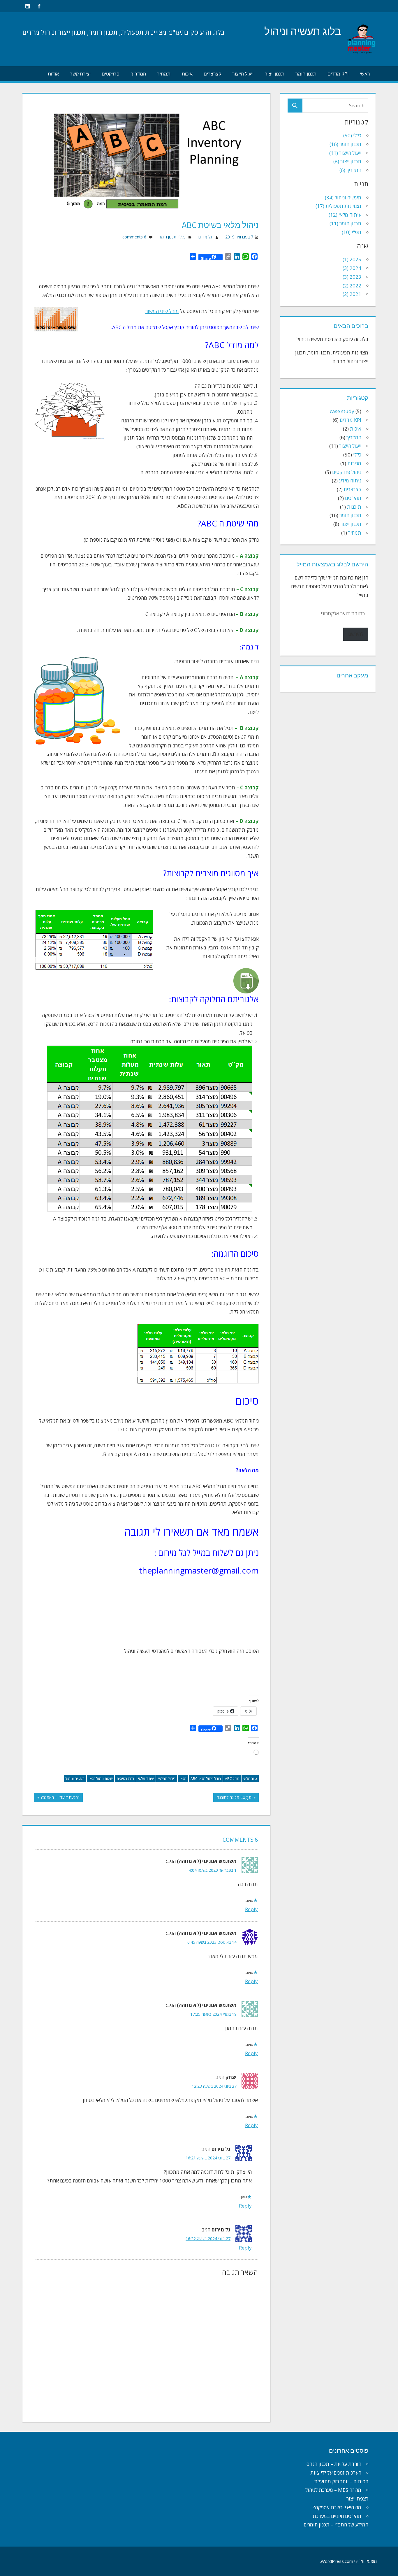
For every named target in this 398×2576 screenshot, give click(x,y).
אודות (53, 74)
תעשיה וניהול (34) (343, 197)
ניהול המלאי (167, 1779)
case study (342, 411)
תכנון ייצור (275, 74)
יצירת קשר (80, 74)
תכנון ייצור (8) (347, 161)
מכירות (354, 463)
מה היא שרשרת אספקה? (337, 2507)
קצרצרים (212, 74)
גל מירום (205, 237)
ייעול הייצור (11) (345, 153)
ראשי (365, 74)
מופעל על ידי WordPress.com (349, 2561)
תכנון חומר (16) (345, 144)
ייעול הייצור (243, 74)
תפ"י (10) (352, 232)
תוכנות (354, 507)
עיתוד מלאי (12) (345, 215)
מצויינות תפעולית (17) (338, 206)
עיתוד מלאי (146, 1779)
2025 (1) (352, 259)
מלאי (183, 1779)
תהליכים (353, 498)
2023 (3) (352, 277)
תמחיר (164, 74)
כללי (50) (352, 135)
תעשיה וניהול (75, 1779)
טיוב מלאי (250, 1779)
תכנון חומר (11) (345, 223)
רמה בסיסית (125, 1779)
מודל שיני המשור (162, 311)
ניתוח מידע (350, 481)
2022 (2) (352, 286)
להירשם (356, 634)
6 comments (134, 237)
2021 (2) (352, 294)
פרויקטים (111, 74)
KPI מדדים (338, 74)
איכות (187, 74)
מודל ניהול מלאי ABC (206, 1779)
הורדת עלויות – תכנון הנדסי (333, 2464)
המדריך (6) (350, 170)
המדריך (138, 74)
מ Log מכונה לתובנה (235, 1798)
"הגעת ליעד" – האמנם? (60, 1798)
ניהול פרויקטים (347, 472)
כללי (182, 237)
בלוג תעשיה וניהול (303, 31)
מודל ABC (232, 1779)
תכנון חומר (306, 74)
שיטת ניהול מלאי (101, 1779)
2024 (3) (352, 268)
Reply (251, 1909)
